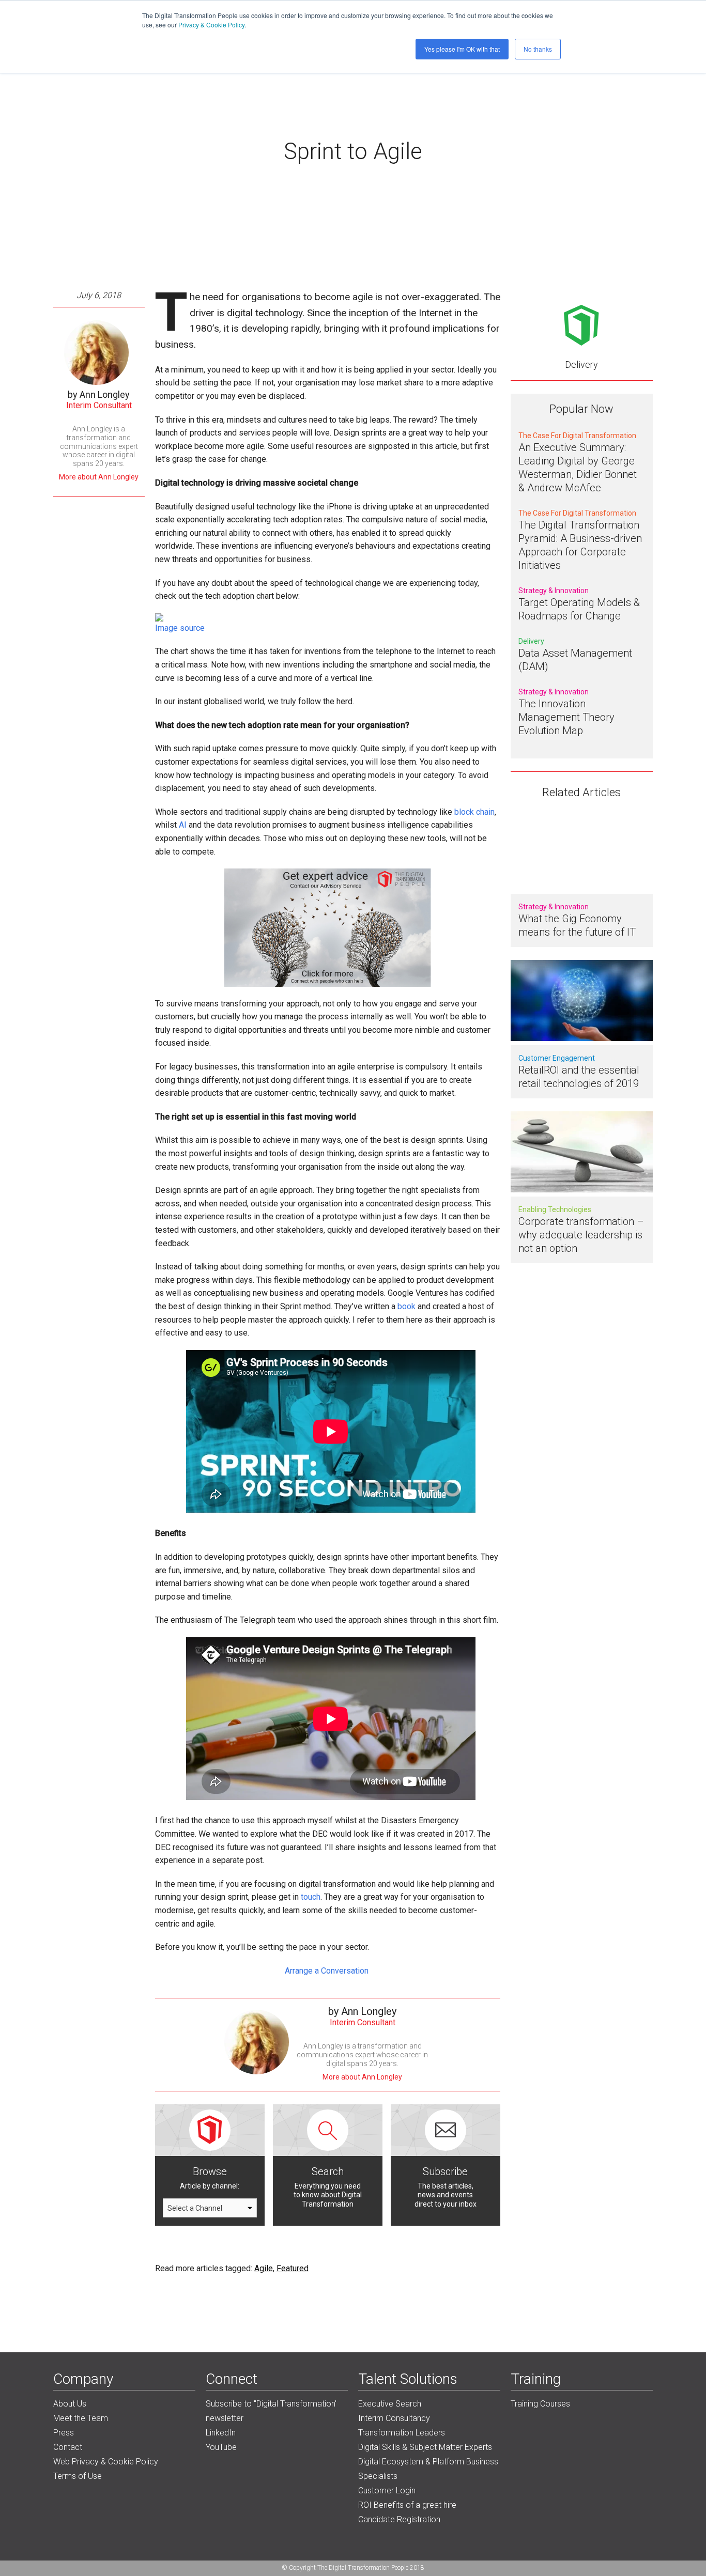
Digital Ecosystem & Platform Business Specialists (428, 2469)
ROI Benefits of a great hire (407, 2505)
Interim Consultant (99, 405)
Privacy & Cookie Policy (211, 25)
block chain (474, 812)
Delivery (581, 364)
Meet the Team (81, 2418)
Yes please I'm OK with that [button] (462, 49)
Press (64, 2433)
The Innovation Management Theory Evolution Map (566, 717)
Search (328, 2171)
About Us (70, 2404)
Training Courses (540, 2404)
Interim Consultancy (394, 2418)
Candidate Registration (399, 2519)
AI (183, 825)
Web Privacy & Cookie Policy (106, 2462)
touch (311, 1897)
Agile (264, 2268)
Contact (68, 2447)
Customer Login (387, 2490)
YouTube (221, 2447)
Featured (293, 2268)
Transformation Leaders (402, 2433)
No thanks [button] (538, 49)
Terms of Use (78, 2476)
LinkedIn (221, 2433)
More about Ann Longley (99, 477)
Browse (210, 2171)
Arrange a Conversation (328, 1971)
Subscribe (445, 2171)
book (406, 1306)
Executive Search (390, 2404)
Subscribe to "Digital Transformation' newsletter (271, 2411)
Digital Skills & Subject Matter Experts (425, 2447)
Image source (180, 628)
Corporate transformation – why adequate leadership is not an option (581, 1235)
